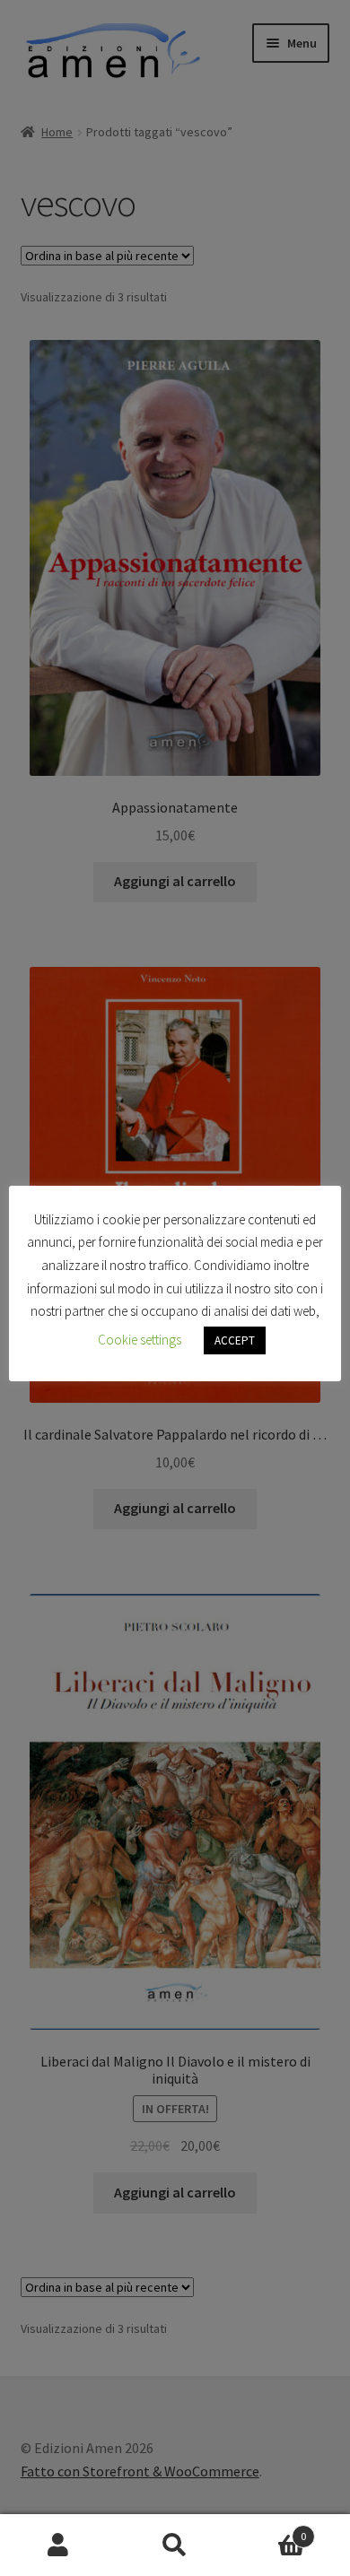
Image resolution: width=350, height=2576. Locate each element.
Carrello (270, 2530)
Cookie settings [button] (140, 1340)
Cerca (175, 2546)
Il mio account (58, 2546)
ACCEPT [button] (235, 1340)
